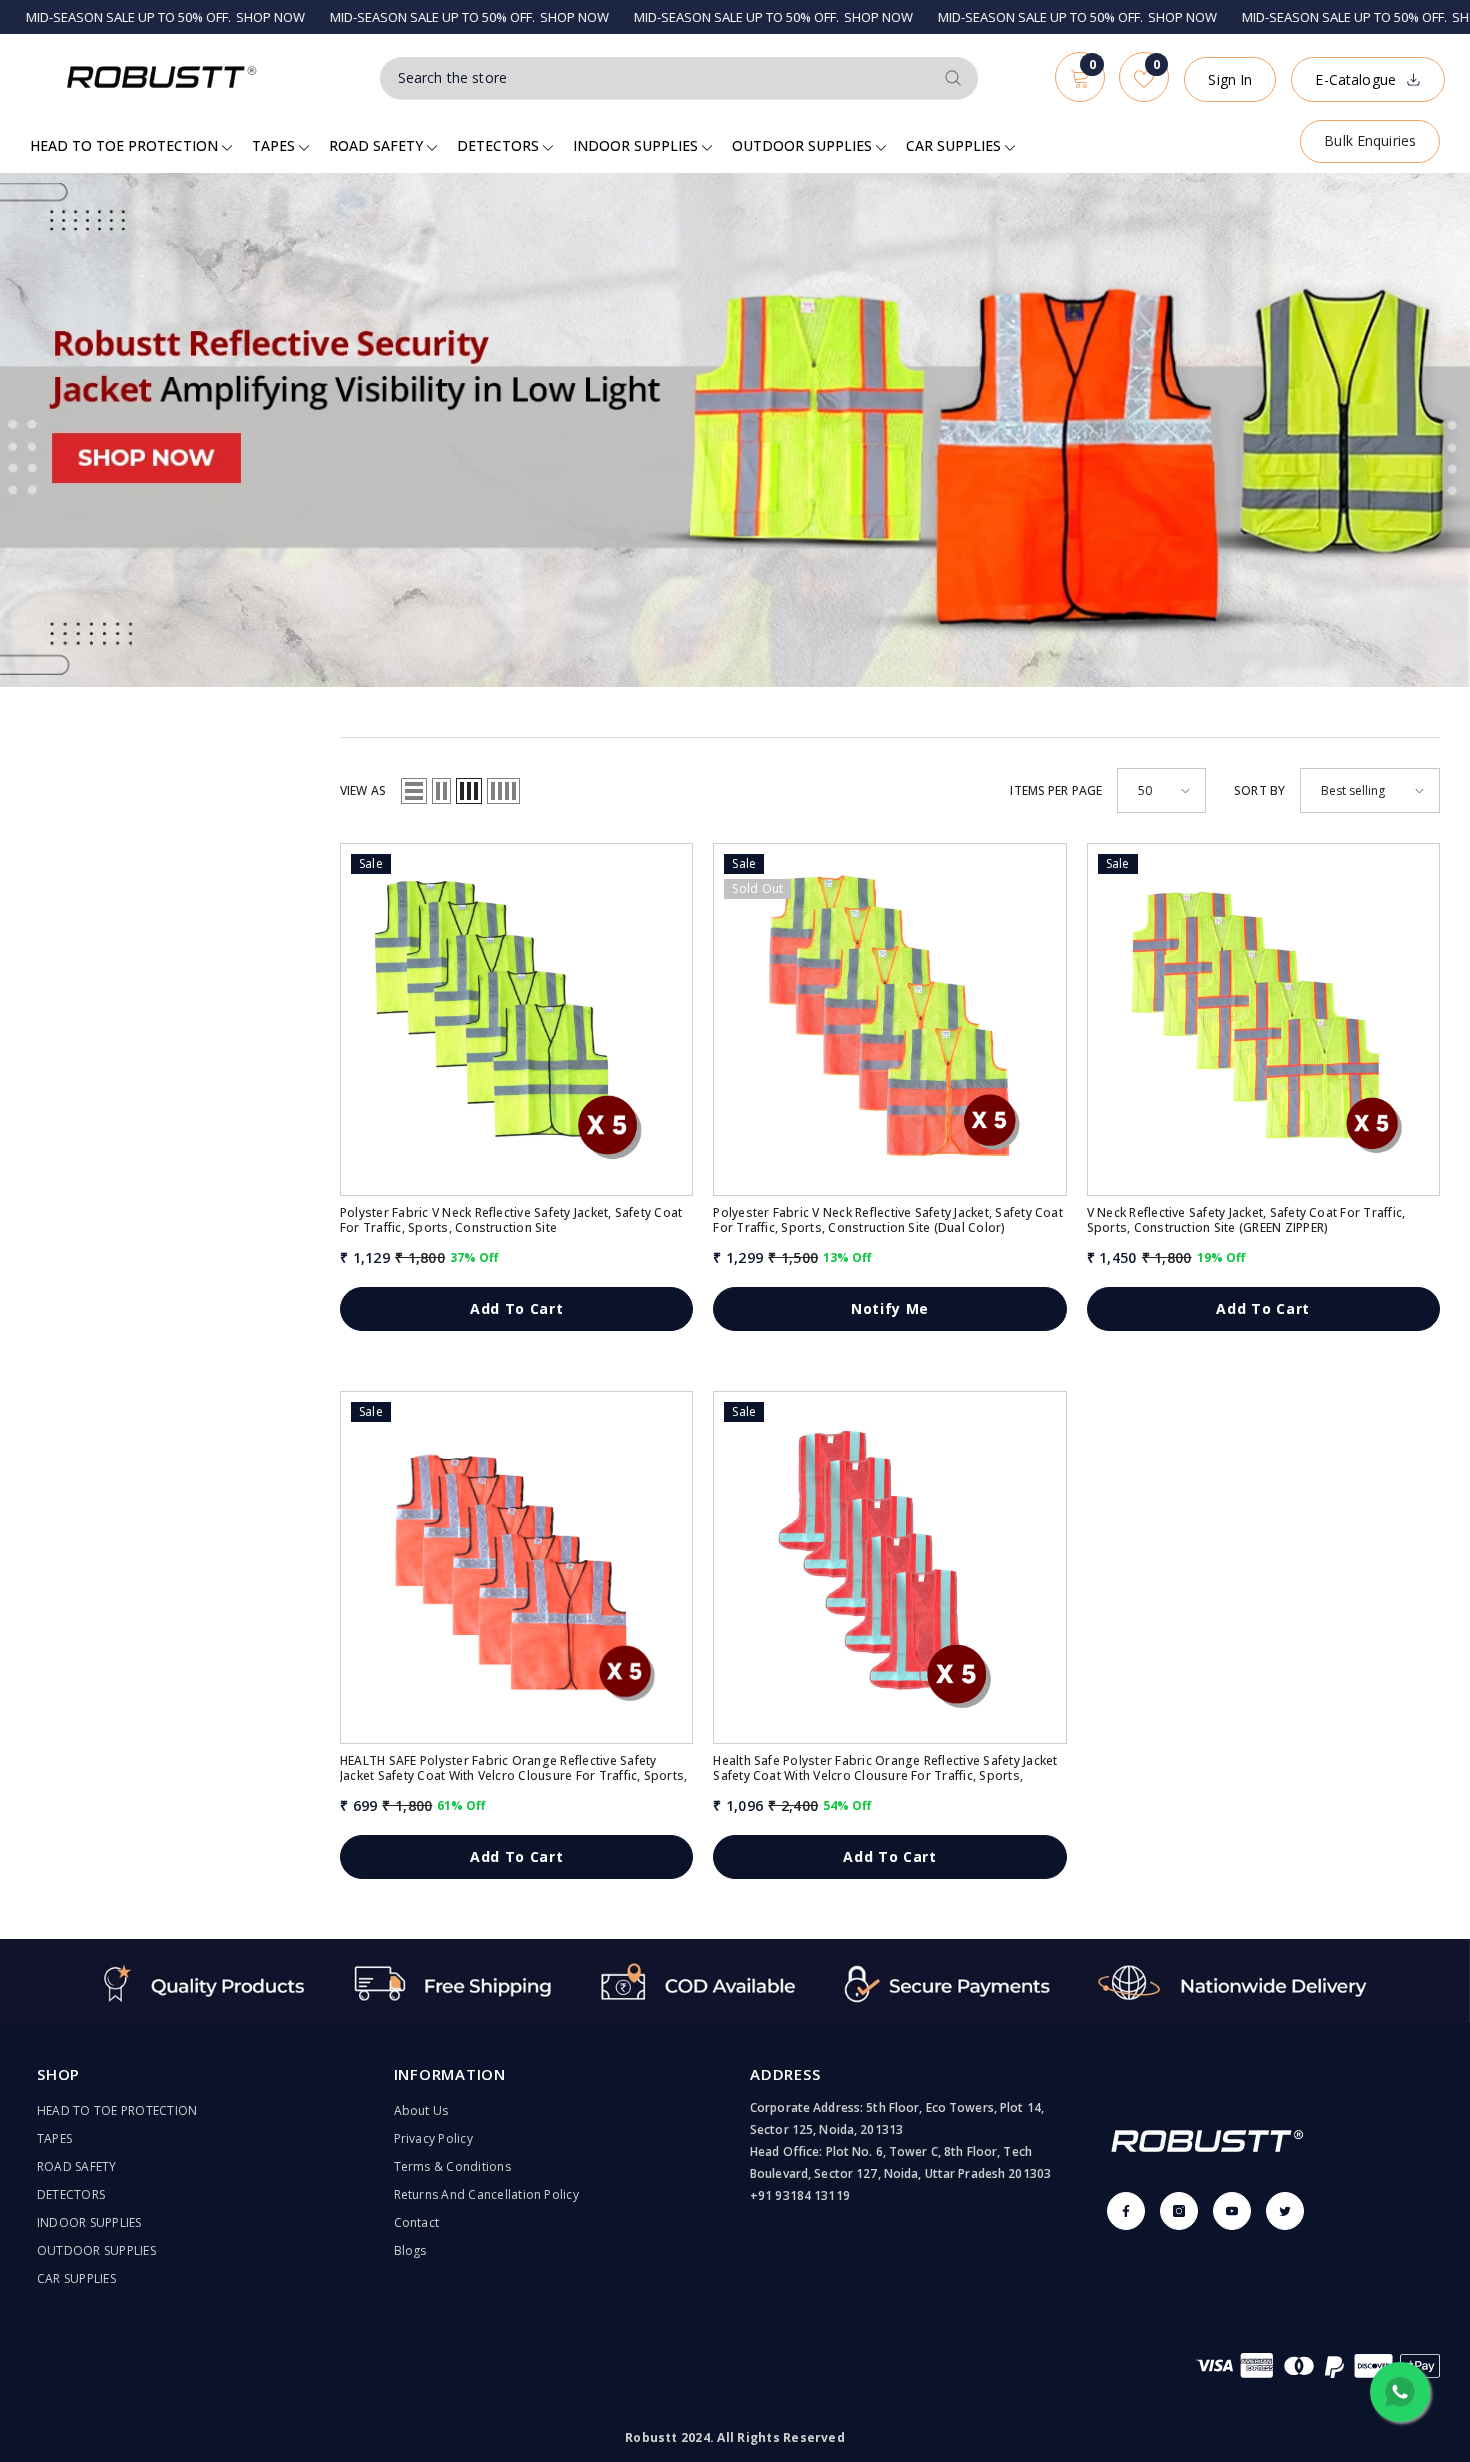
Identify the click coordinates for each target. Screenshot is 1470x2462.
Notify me (890, 1308)
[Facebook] (1126, 2211)
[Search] (679, 78)
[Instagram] (1179, 2211)
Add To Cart (517, 1308)
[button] (414, 791)
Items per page (1056, 790)
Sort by (1259, 790)
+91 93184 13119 (800, 2195)
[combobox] (657, 78)
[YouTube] (1232, 2211)
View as (363, 790)
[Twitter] (1285, 2211)
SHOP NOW (149, 17)
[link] (735, 1981)
